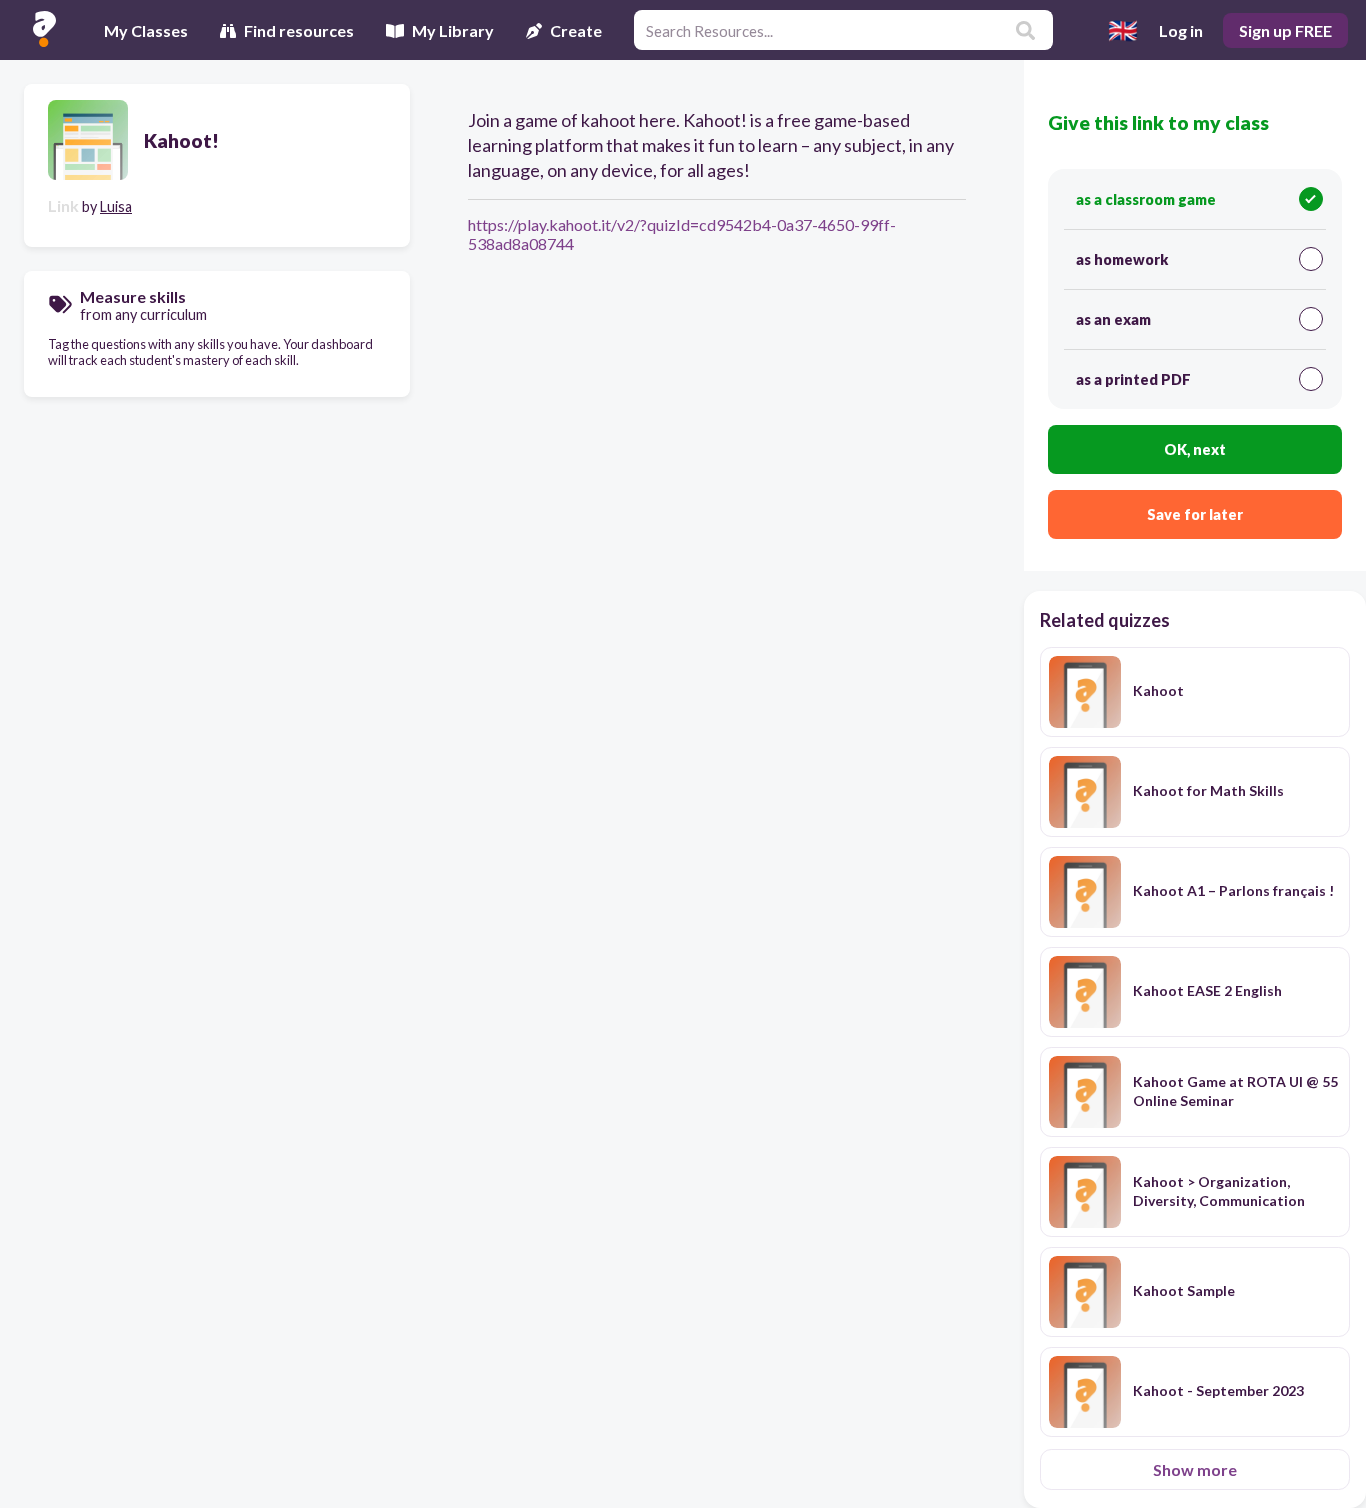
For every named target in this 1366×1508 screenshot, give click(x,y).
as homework (1122, 259)
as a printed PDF (1133, 379)
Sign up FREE (1285, 30)
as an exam (1113, 319)
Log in (1181, 30)
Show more (1195, 1469)
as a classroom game (1146, 199)
